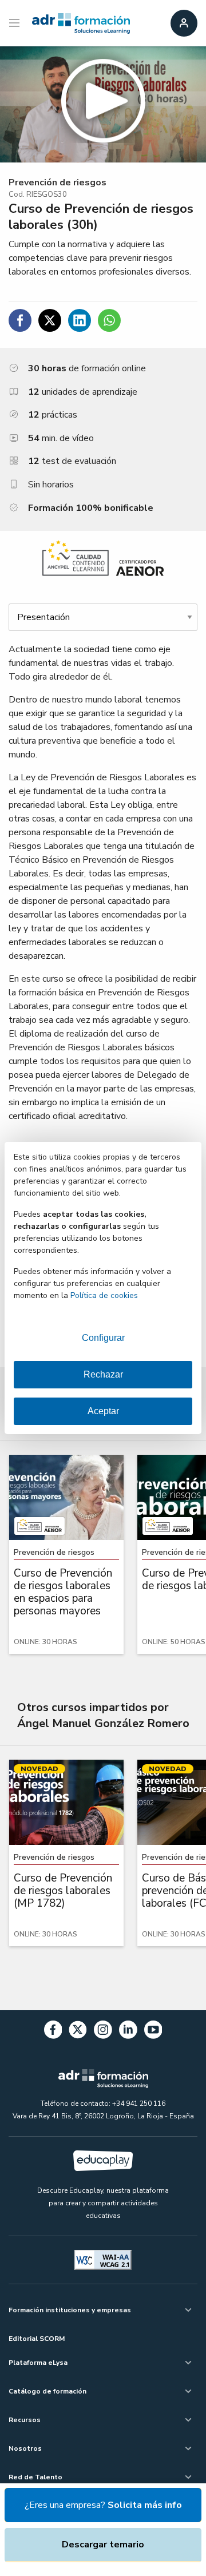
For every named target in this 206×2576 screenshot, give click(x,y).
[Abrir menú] (16, 23)
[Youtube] (153, 2032)
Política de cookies (104, 1295)
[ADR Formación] (81, 23)
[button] (103, 104)
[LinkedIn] (128, 2032)
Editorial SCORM (37, 2339)
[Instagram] (103, 2032)
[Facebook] (53, 2032)
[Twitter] (78, 2032)
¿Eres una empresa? (103, 2505)
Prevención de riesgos (58, 182)
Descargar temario (103, 2545)
